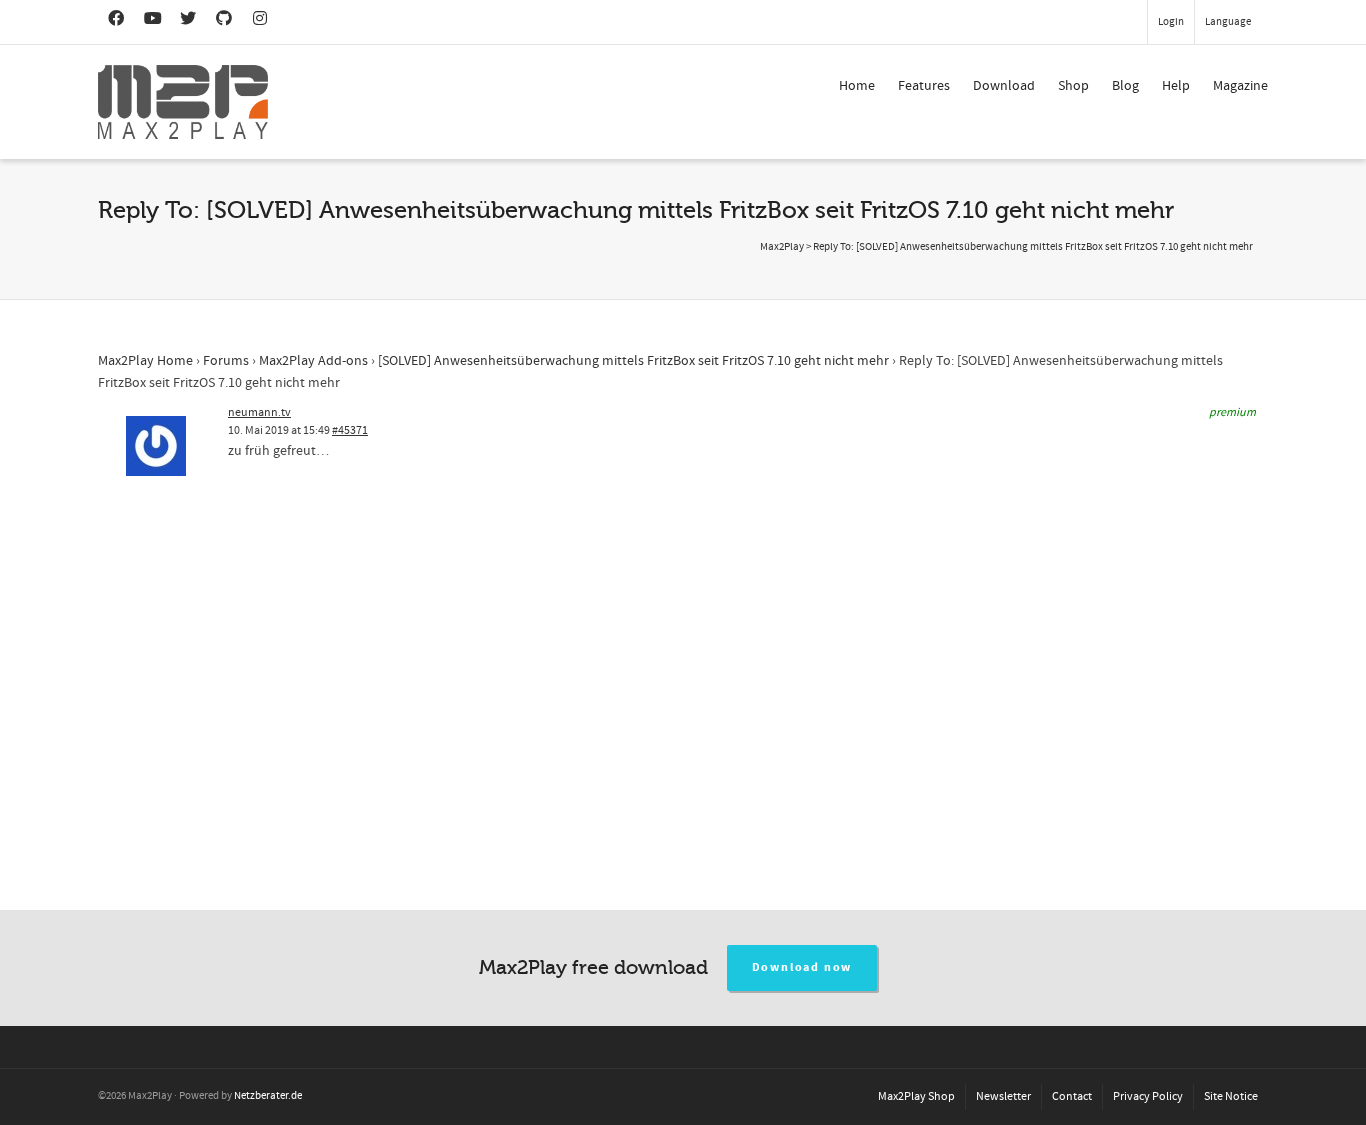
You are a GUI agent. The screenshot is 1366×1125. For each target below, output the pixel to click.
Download (1004, 86)
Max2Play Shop (916, 1096)
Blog (1125, 86)
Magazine (1240, 86)
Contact (1072, 1096)
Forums (226, 361)
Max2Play (782, 247)
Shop (1073, 86)
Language (1228, 22)
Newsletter (1003, 1096)
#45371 (350, 430)
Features (924, 86)
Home (857, 86)
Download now (802, 967)
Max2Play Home (145, 361)
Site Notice (1231, 1096)
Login (1171, 22)
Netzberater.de (268, 1096)
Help (1176, 86)
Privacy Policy (1148, 1096)
